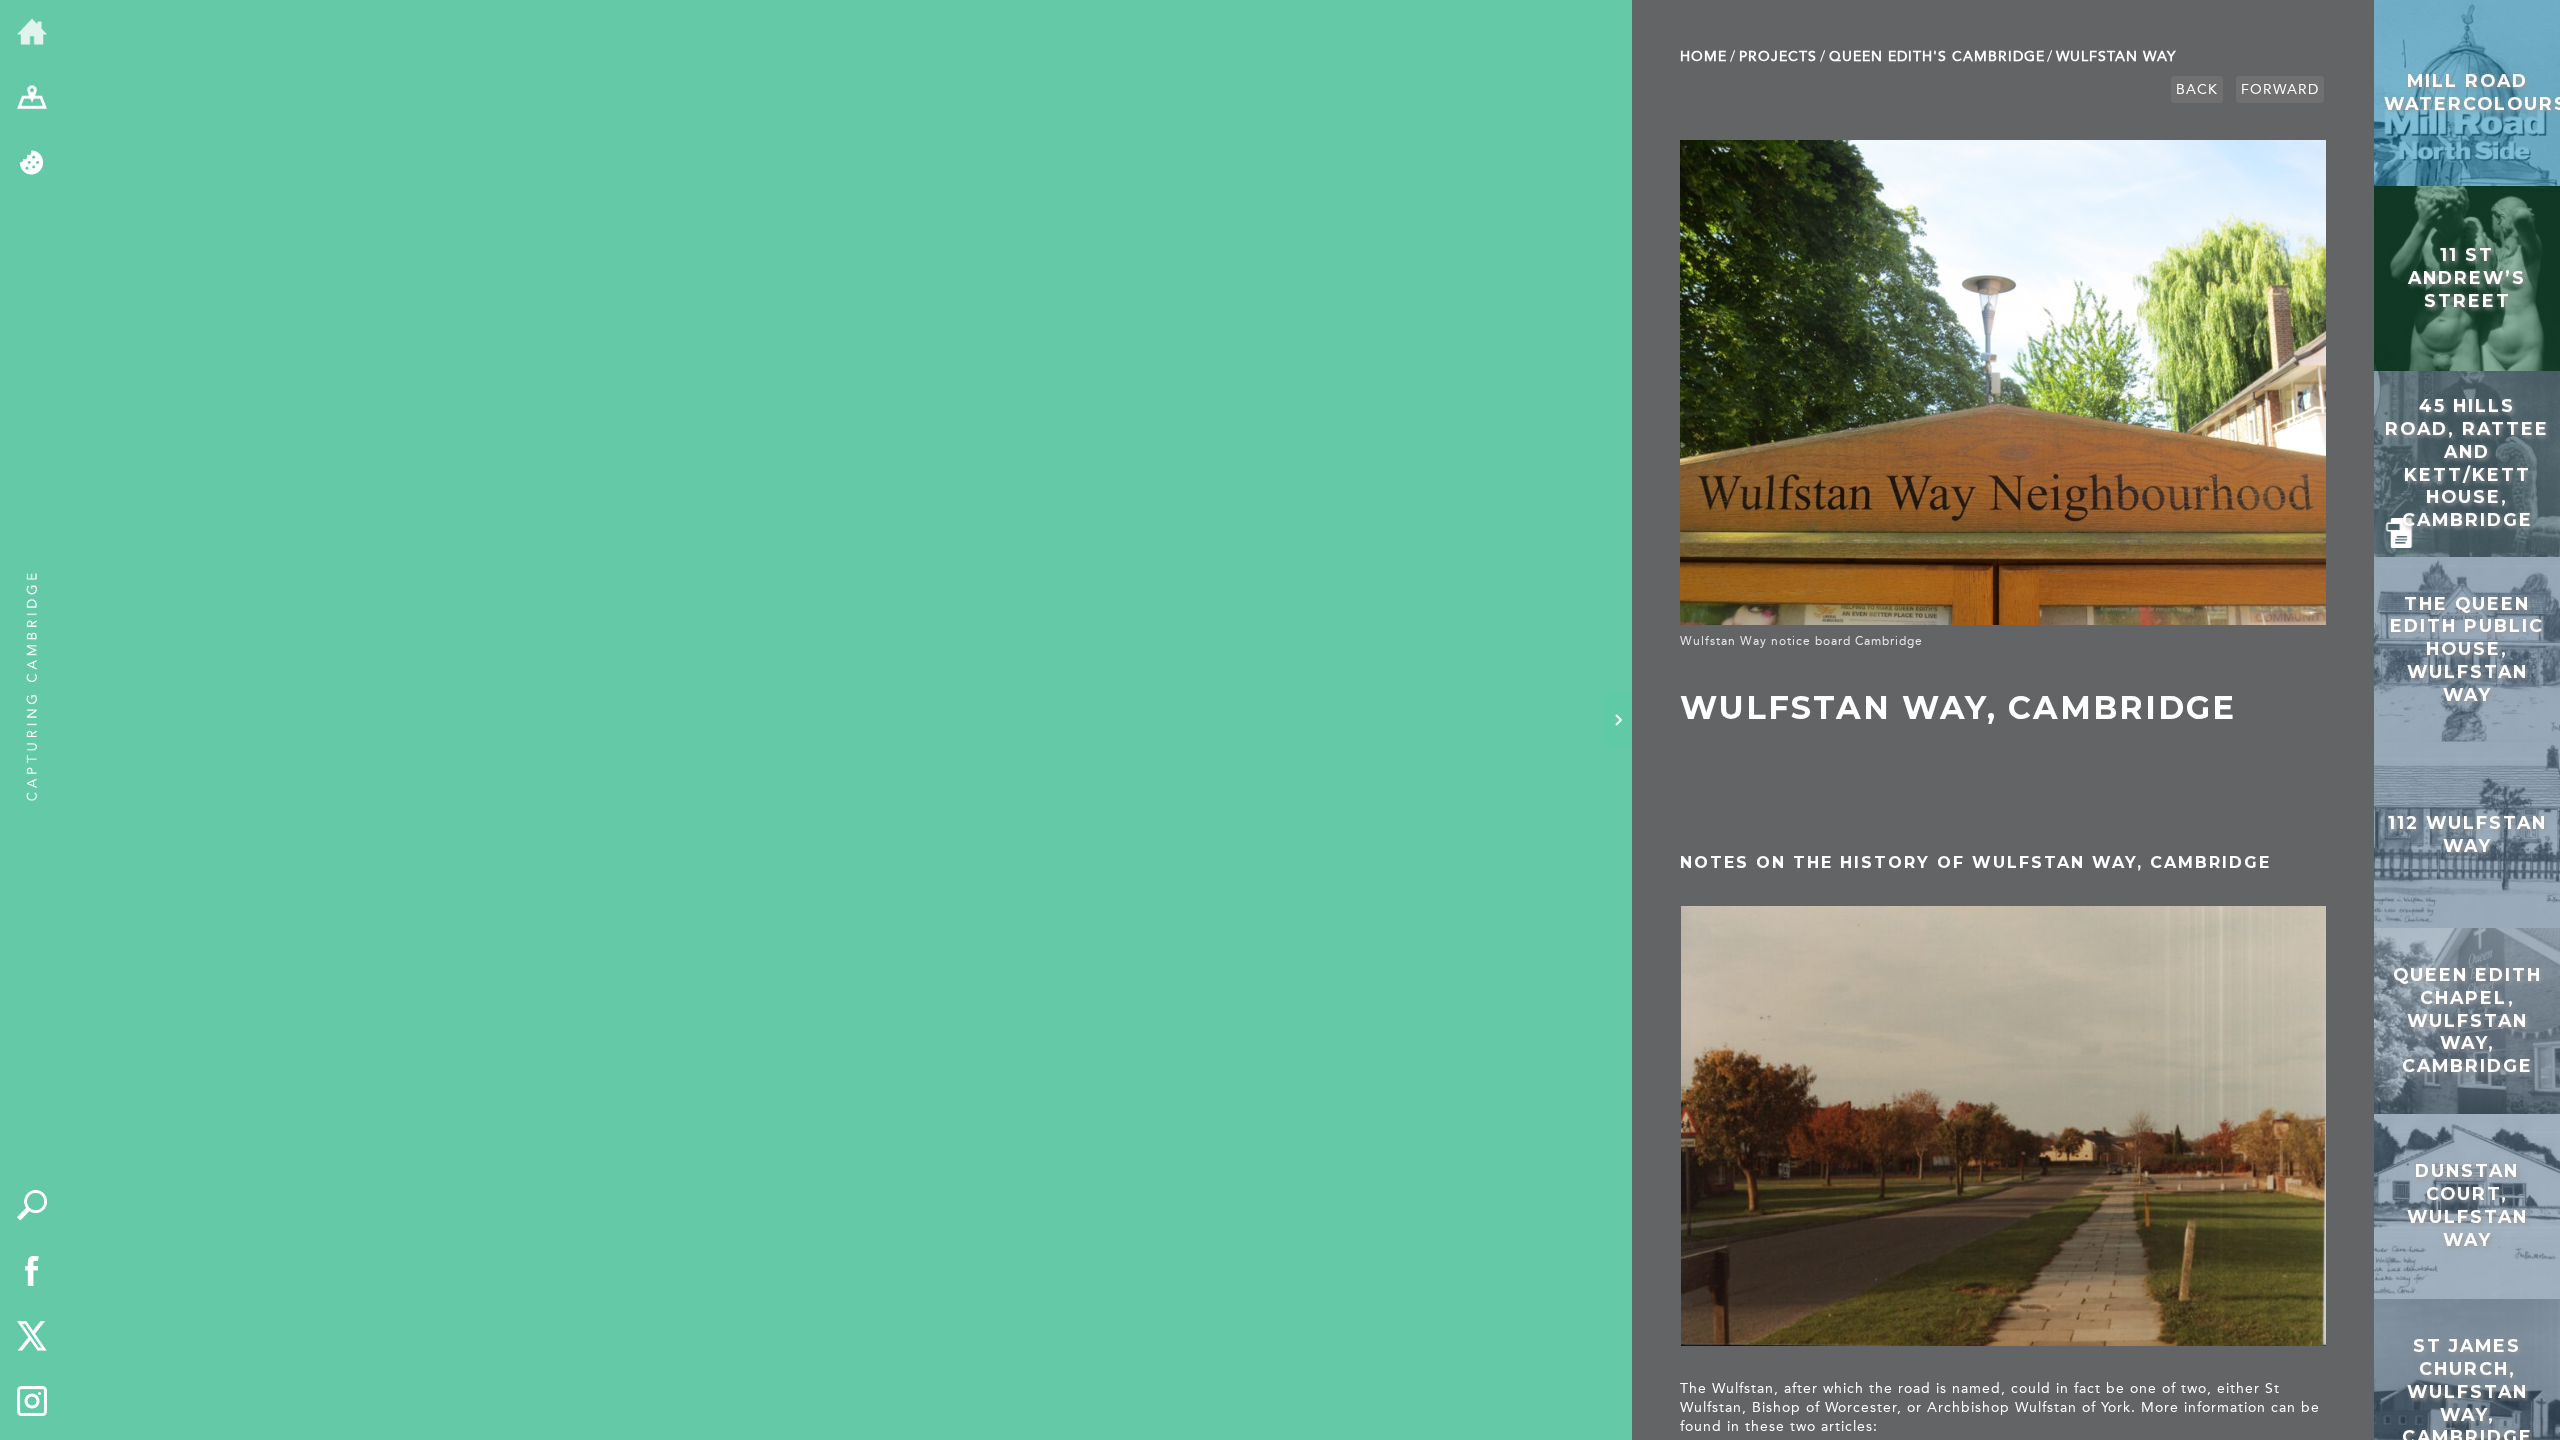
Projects (1778, 56)
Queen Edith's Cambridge (1937, 56)
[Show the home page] (32, 33)
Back (2197, 89)
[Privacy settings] (32, 164)
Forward (2280, 89)
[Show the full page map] (32, 99)
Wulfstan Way (2116, 56)
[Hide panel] (1618, 720)
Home (1703, 56)
